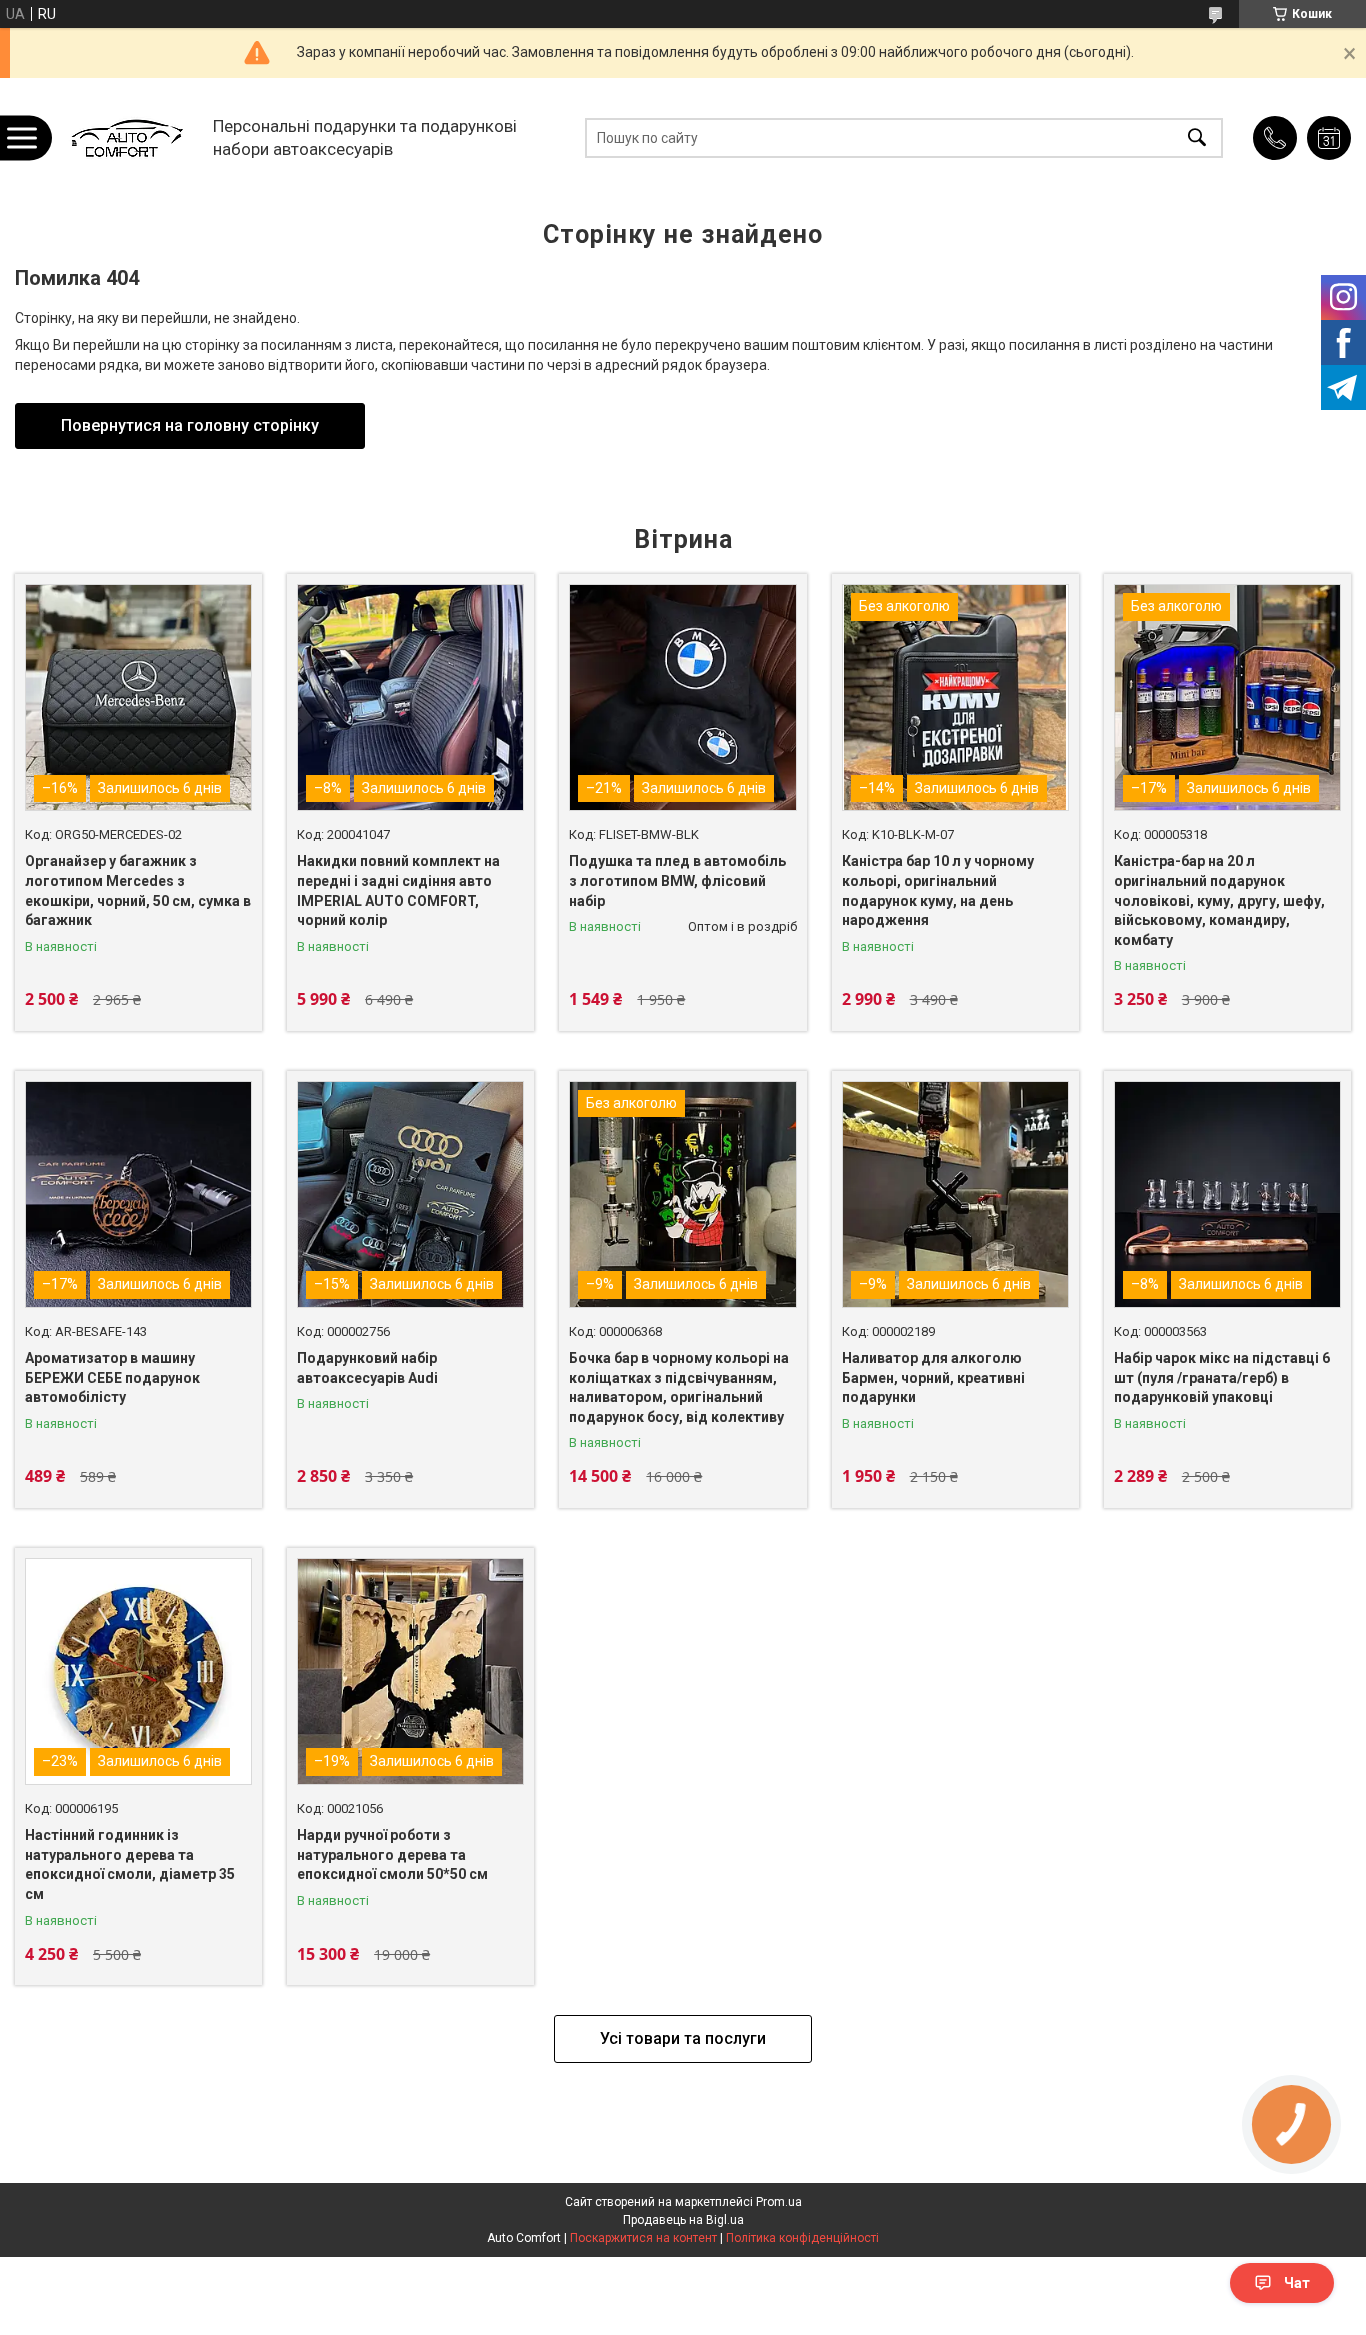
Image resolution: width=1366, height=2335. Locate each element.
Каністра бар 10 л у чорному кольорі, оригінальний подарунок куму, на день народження (938, 890)
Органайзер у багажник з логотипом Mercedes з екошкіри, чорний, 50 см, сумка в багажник (138, 890)
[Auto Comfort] (126, 137)
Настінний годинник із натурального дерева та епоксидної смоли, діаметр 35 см (130, 1864)
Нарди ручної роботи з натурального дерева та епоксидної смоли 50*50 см (392, 1854)
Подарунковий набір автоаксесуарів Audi (367, 1368)
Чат (1297, 2283)
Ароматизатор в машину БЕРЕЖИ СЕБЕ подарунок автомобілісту (112, 1377)
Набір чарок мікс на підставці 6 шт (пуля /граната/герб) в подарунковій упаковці (1222, 1377)
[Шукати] (1197, 137)
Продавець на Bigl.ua (683, 2220)
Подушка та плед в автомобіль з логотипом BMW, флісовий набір (677, 880)
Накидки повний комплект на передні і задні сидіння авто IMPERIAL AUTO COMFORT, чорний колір (398, 890)
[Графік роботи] (1329, 138)
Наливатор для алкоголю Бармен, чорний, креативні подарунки (933, 1377)
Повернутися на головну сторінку (190, 425)
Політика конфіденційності (802, 2238)
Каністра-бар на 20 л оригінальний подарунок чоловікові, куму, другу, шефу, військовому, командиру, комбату (1219, 900)
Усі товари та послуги (683, 2038)
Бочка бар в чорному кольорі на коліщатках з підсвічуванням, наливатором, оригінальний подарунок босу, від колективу (679, 1387)
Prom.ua (779, 2202)
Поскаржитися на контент (643, 2238)
